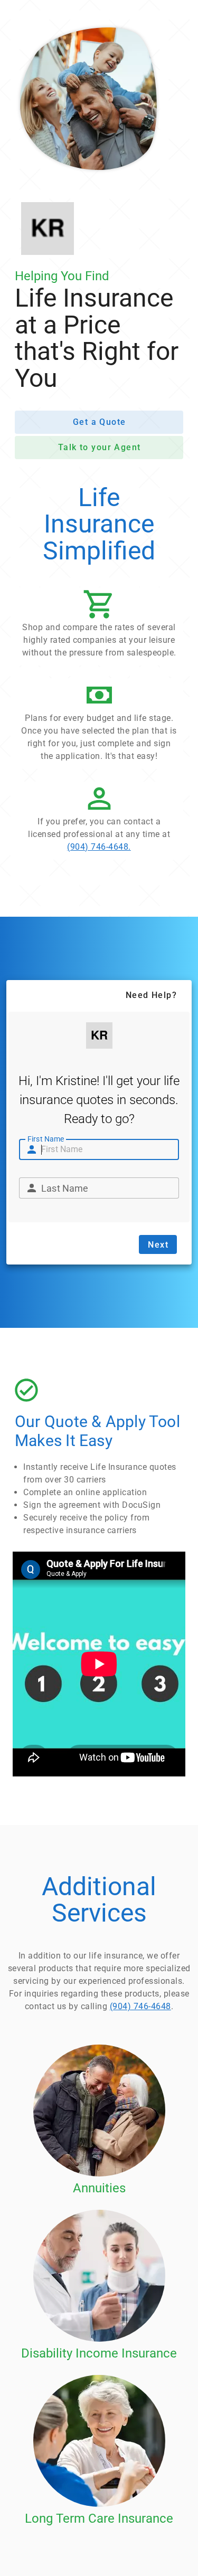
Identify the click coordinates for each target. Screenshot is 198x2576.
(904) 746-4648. (99, 847)
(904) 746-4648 (140, 2006)
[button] (99, 626)
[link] (99, 821)
